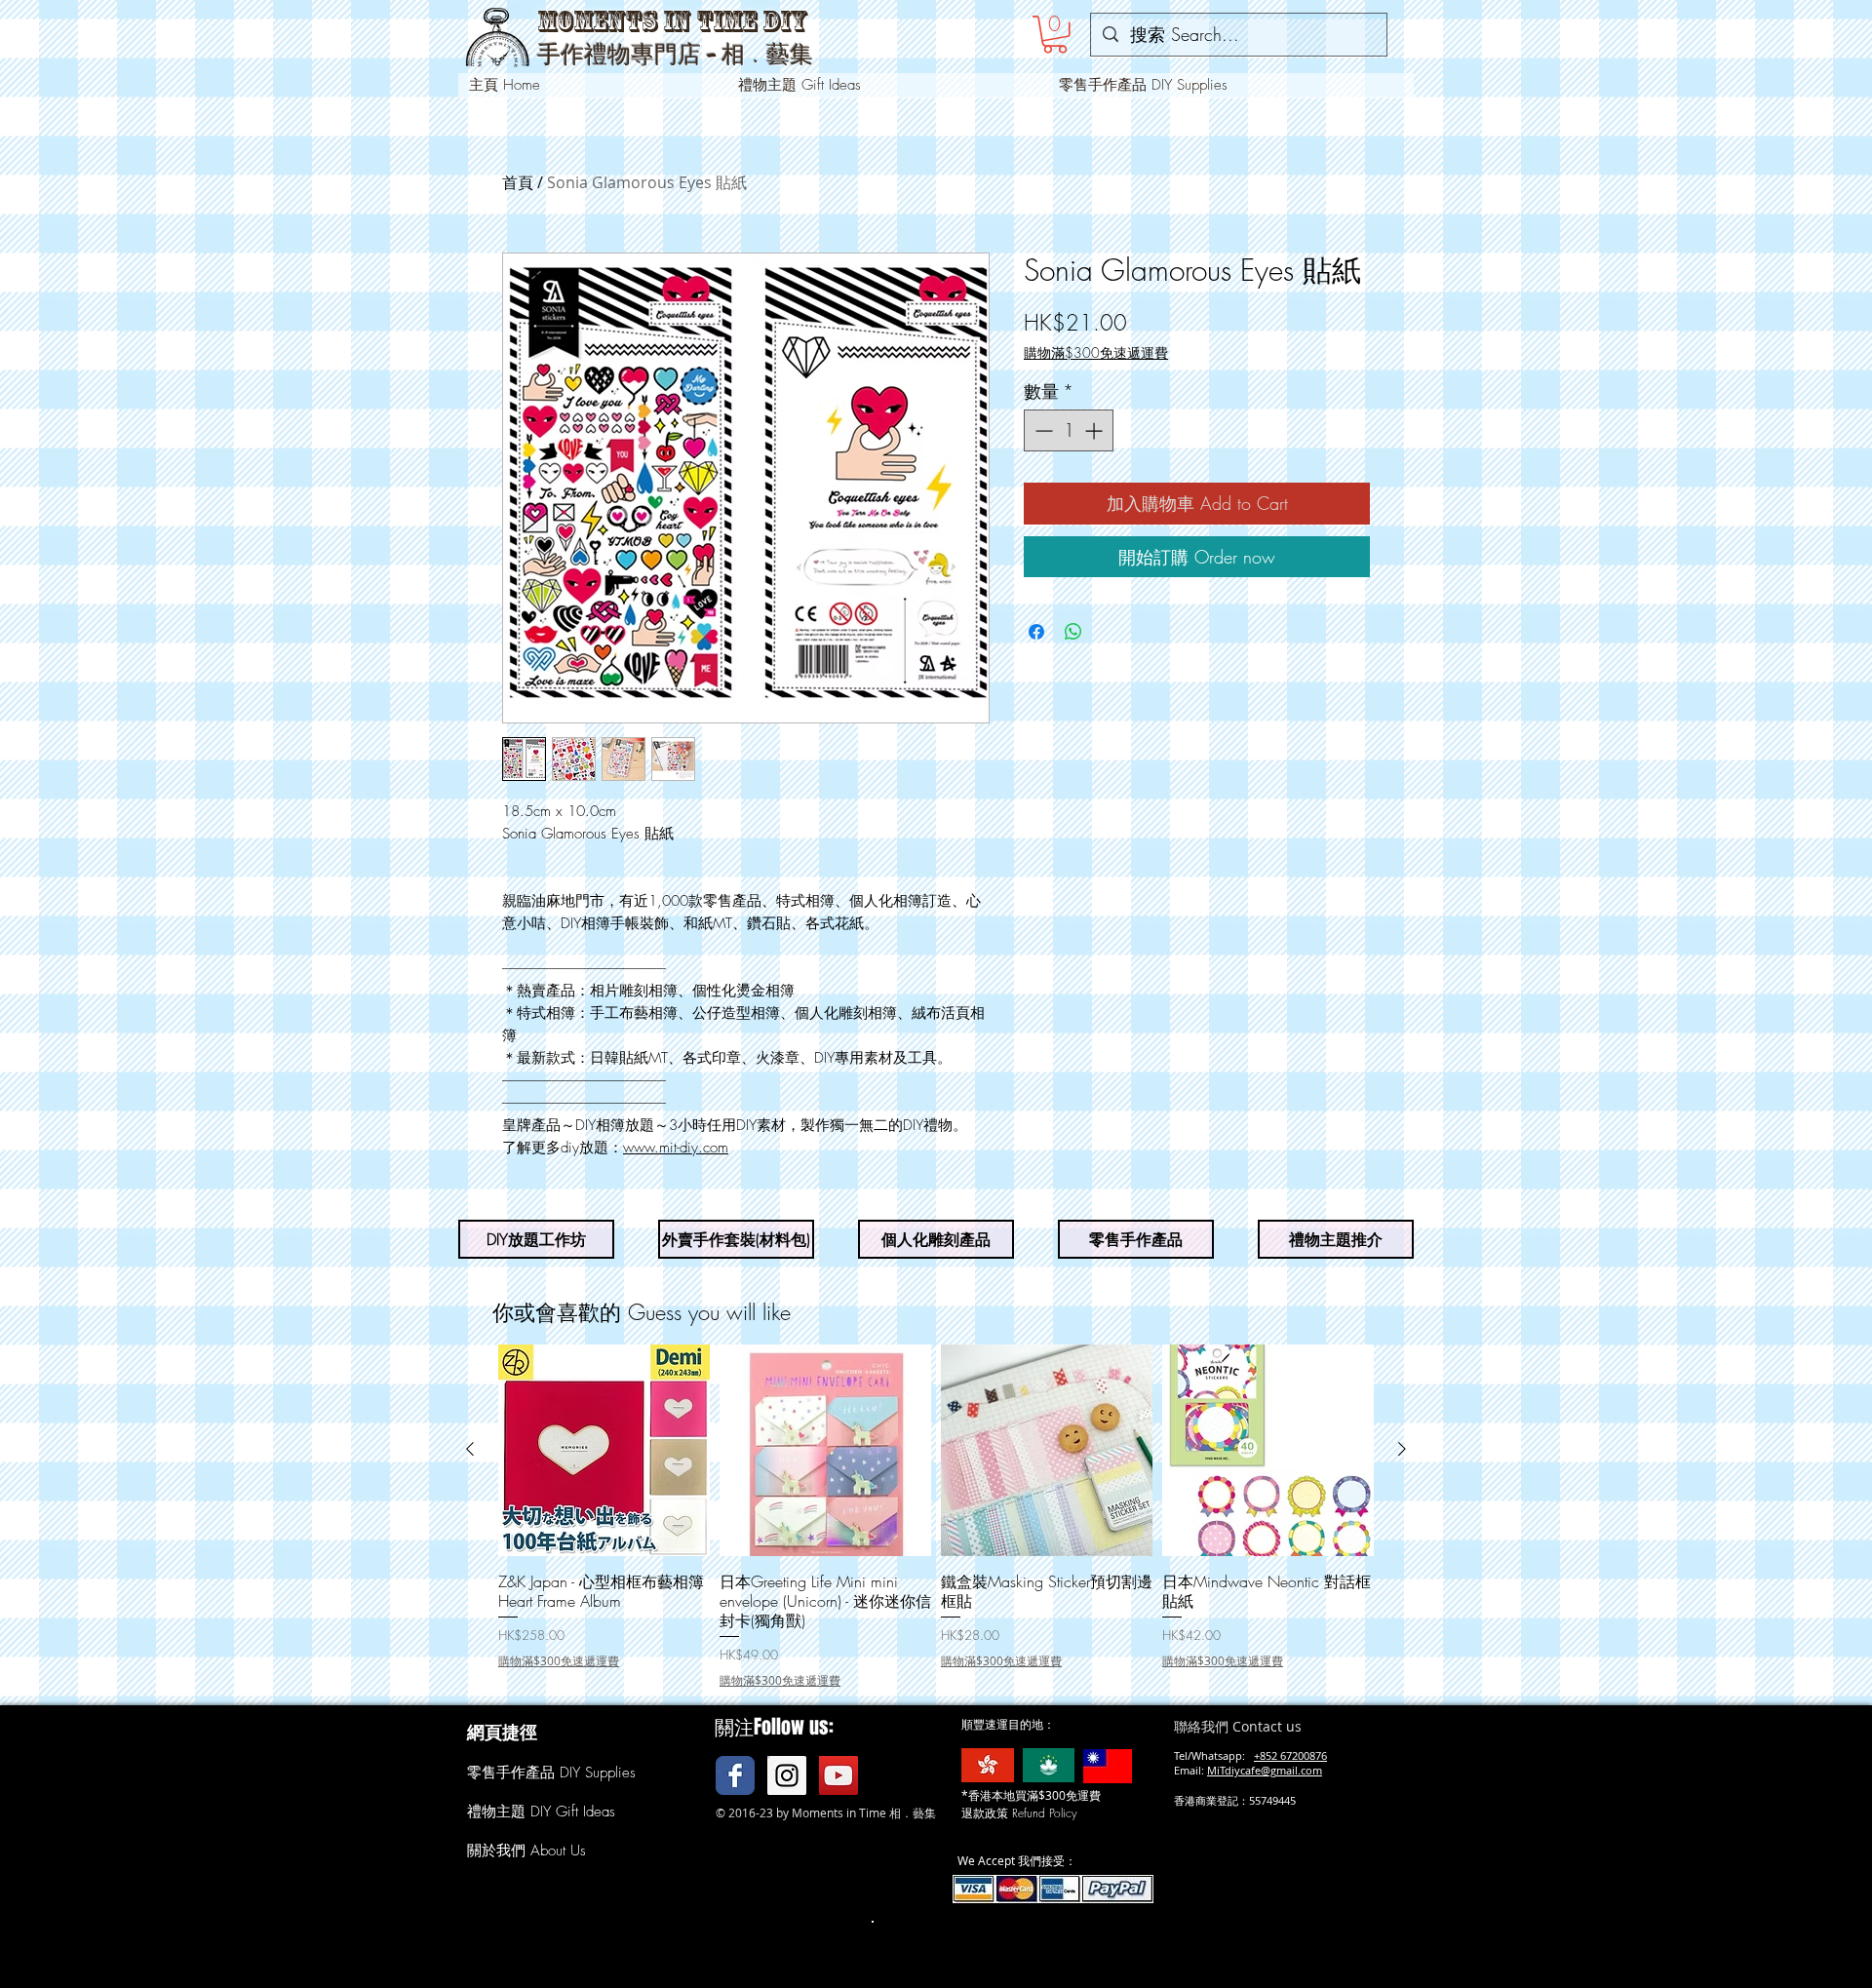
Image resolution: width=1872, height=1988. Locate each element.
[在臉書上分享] (1036, 632)
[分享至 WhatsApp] (1073, 632)
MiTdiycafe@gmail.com (1265, 1770)
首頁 (518, 182)
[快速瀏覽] (604, 1450)
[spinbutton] (1069, 430)
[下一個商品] (1402, 1449)
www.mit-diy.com (676, 1148)
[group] (936, 1517)
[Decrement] (1042, 430)
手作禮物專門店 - (629, 55)
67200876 (1304, 1755)
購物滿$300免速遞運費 (1096, 352)
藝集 (790, 54)
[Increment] (1095, 430)
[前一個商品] (470, 1449)
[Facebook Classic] (735, 1775)
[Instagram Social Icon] (787, 1775)
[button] (1055, 35)
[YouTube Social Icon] (838, 1775)
